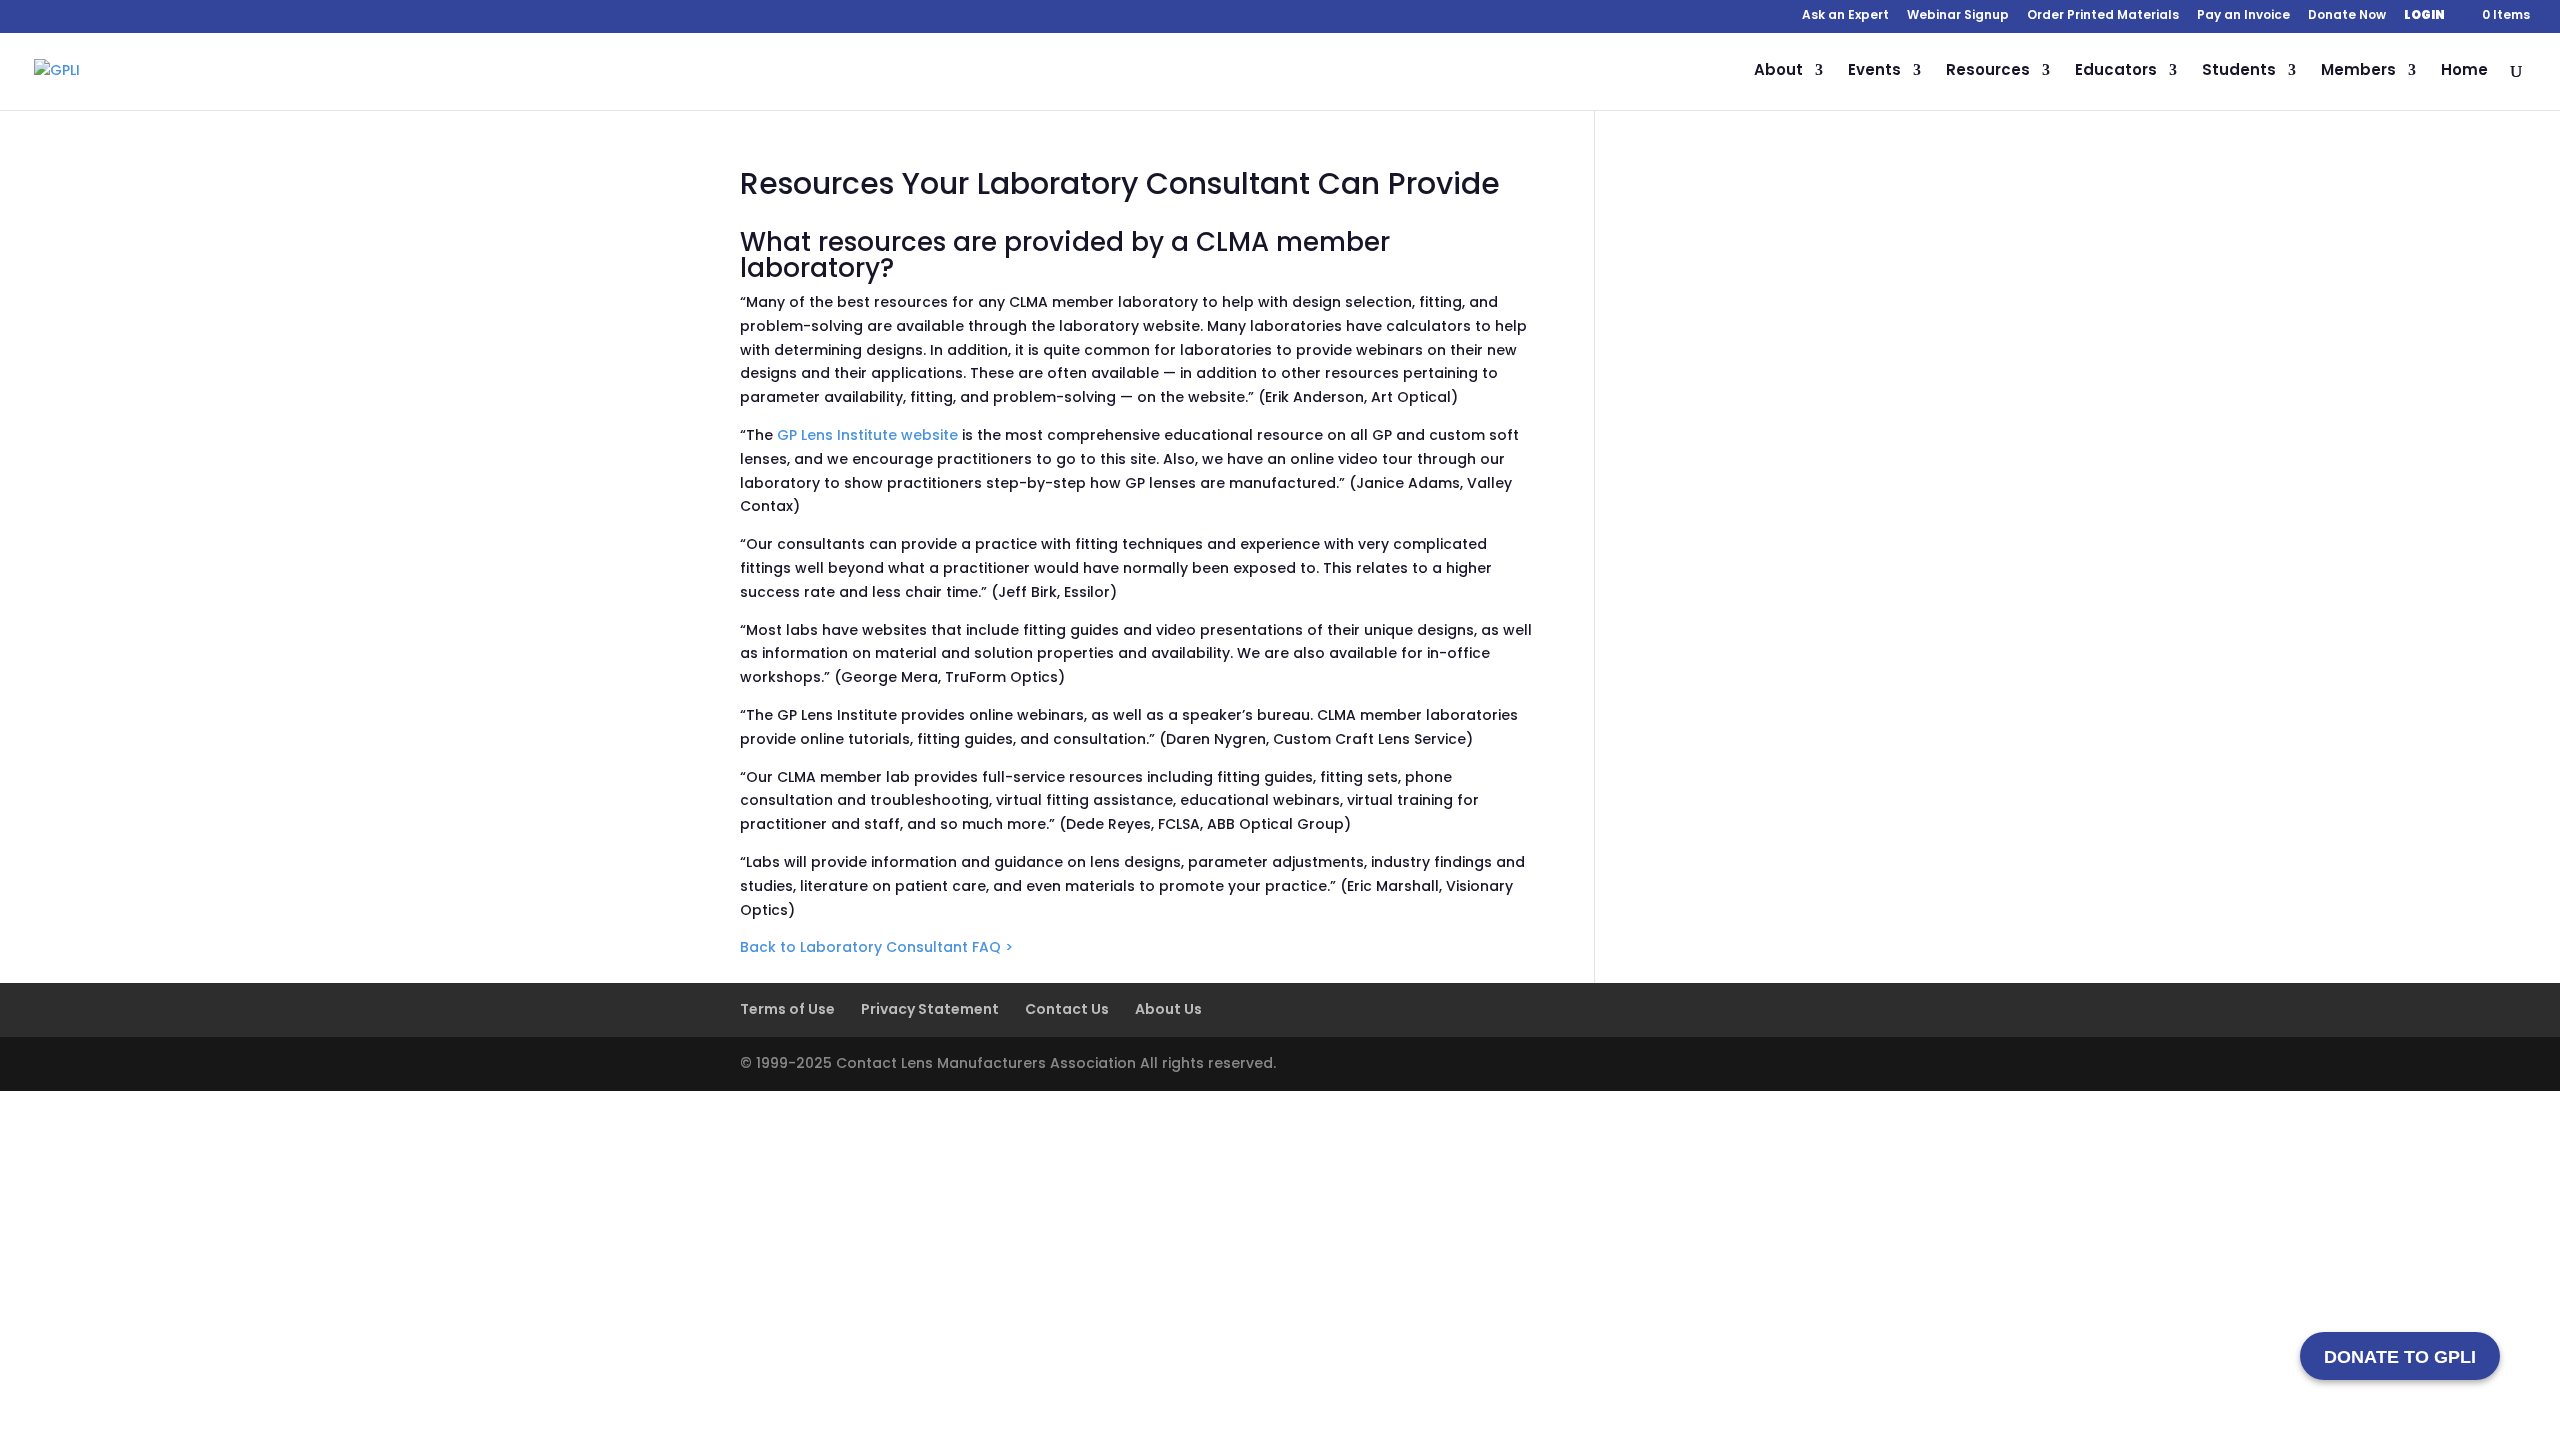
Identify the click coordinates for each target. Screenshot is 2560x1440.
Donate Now (2347, 16)
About (1778, 71)
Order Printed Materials (2103, 16)
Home (2464, 71)
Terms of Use (787, 1009)
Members (2358, 71)
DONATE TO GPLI (2400, 1357)
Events (1874, 71)
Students (2239, 71)
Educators (2116, 71)
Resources (1988, 71)
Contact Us (1067, 1009)
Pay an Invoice (2243, 16)
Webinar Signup (1958, 16)
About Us (1168, 1009)
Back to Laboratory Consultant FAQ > (876, 947)
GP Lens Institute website (867, 435)
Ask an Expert (1845, 16)
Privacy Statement (930, 1009)
